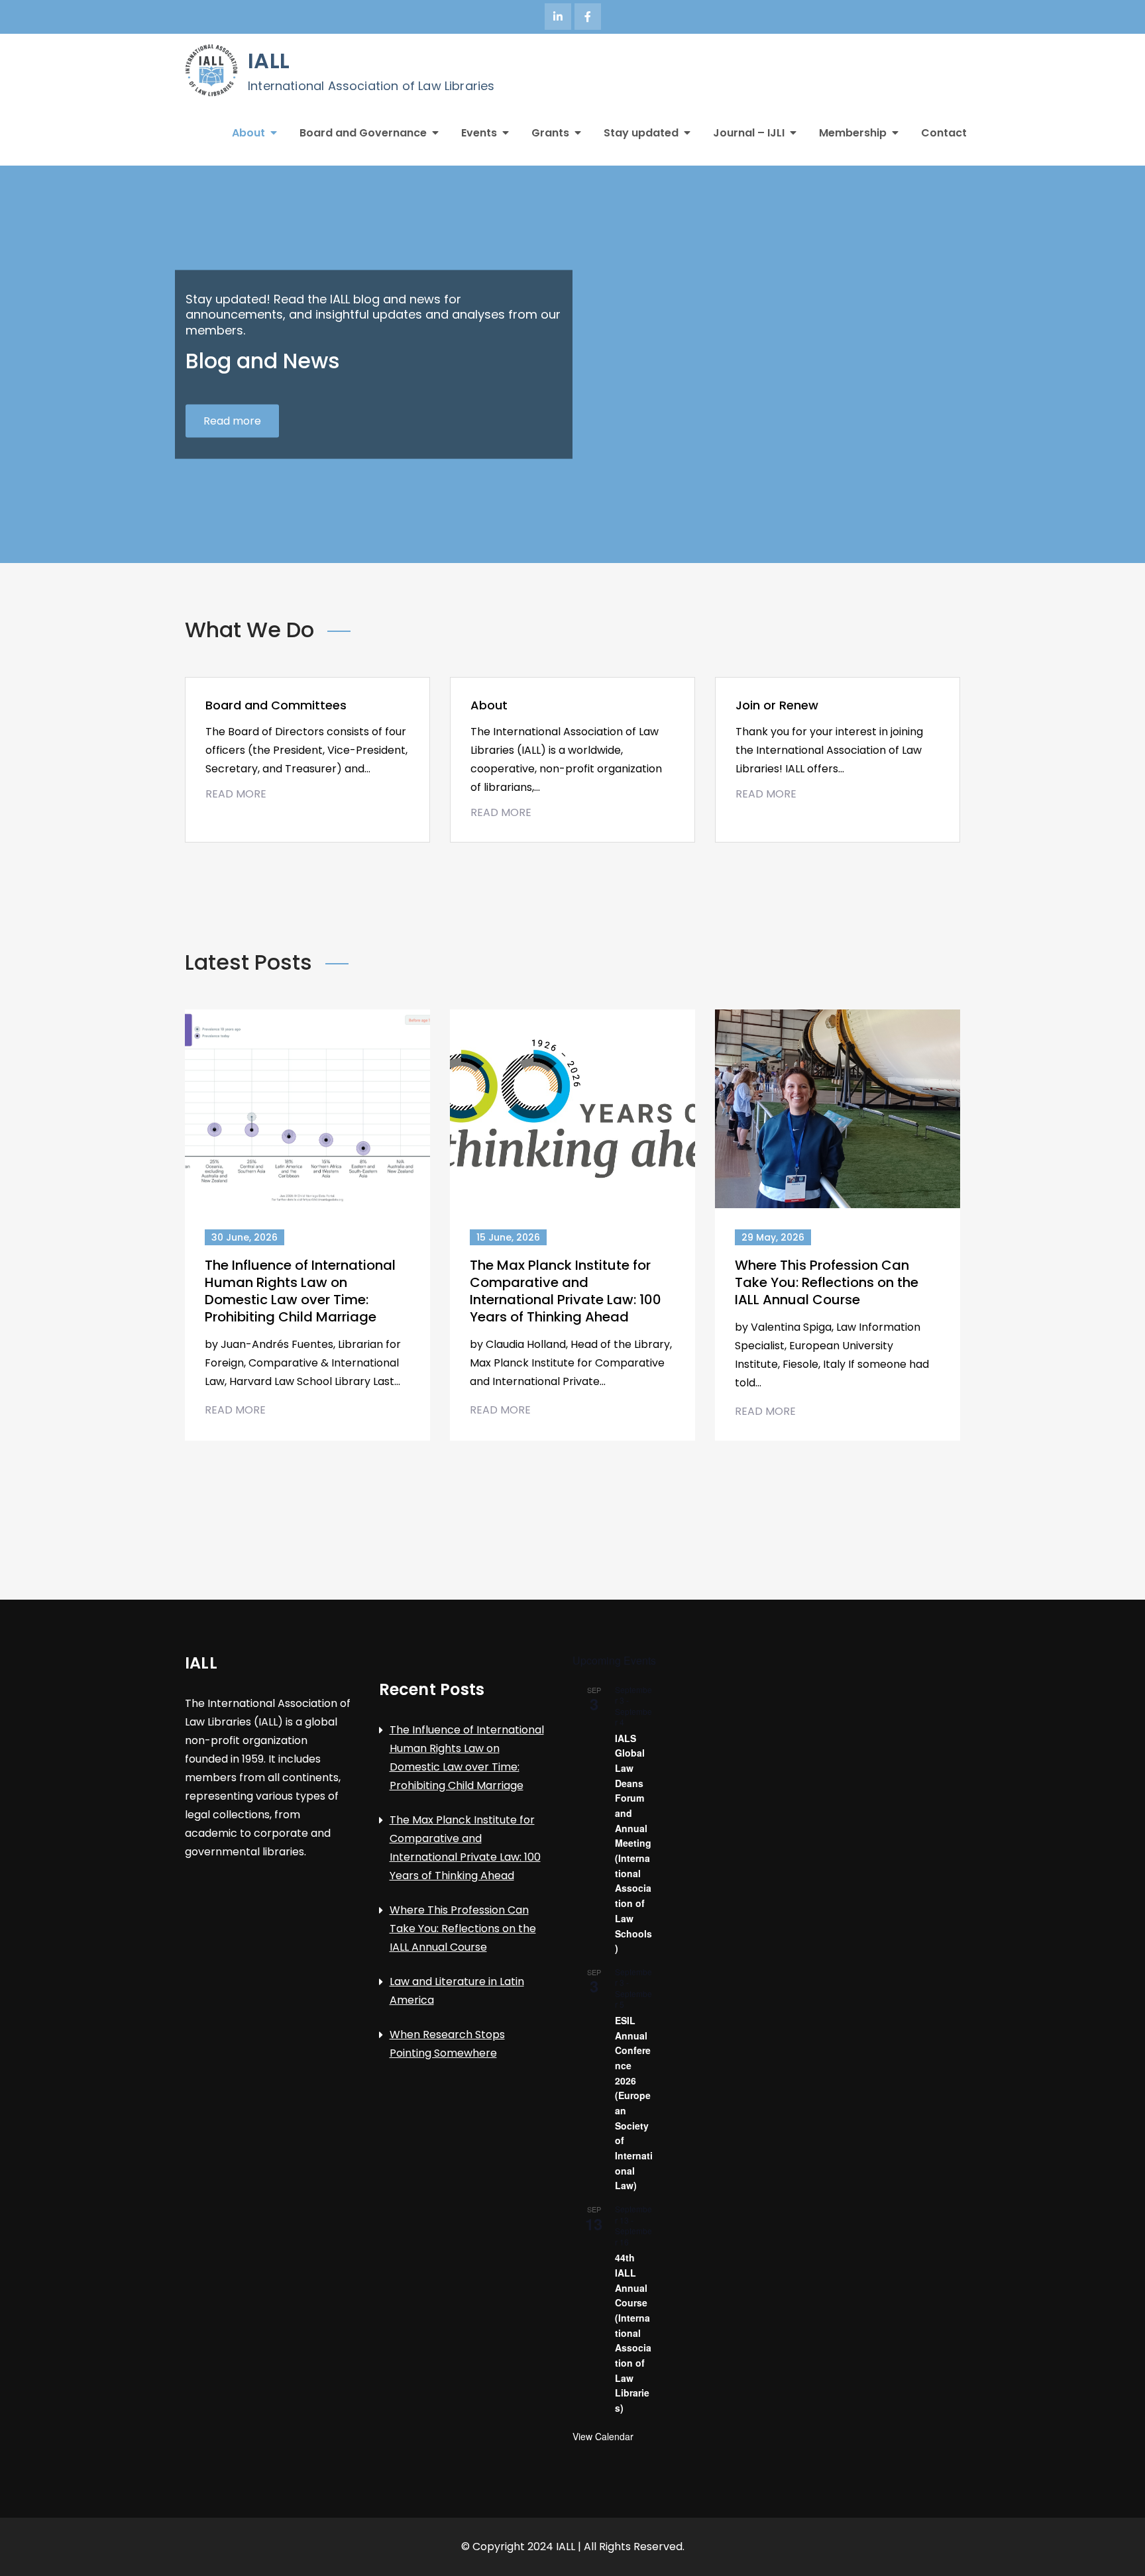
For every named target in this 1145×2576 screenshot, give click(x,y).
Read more (232, 420)
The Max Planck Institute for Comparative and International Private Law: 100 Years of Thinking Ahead (566, 1291)
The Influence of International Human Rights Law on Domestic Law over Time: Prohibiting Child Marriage (300, 1291)
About (248, 133)
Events (479, 133)
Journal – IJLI (749, 133)
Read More (236, 794)
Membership (853, 133)
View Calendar (603, 2436)
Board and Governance (363, 133)
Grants (550, 133)
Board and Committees (276, 705)
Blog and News (263, 361)
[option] (572, 364)
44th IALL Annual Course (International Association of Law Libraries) (633, 2333)
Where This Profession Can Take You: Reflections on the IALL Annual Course (827, 1282)
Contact (944, 133)
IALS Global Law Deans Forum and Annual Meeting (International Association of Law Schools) (633, 1843)
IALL (269, 61)
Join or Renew (777, 705)
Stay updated (641, 133)
